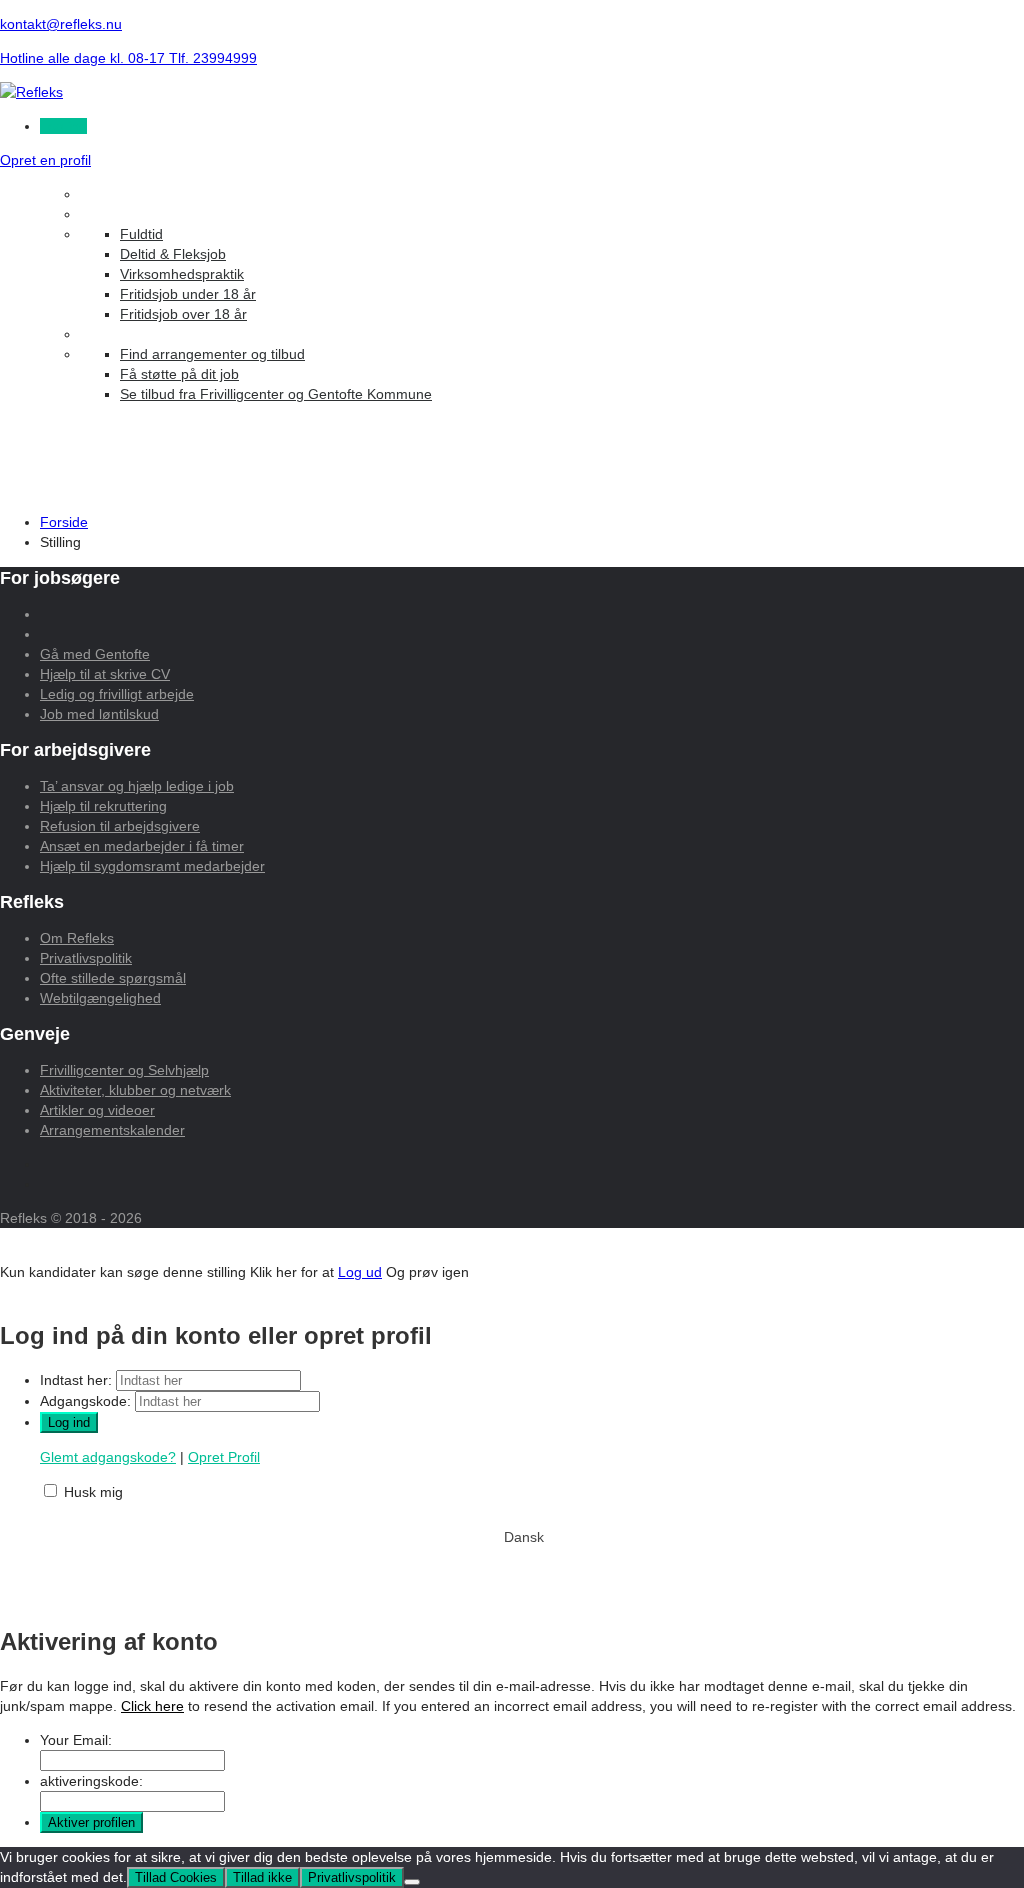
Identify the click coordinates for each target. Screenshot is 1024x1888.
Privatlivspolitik (86, 958)
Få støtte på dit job (179, 374)
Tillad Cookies (176, 1877)
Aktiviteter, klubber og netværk (135, 1090)
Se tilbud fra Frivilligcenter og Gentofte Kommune (276, 394)
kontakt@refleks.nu (61, 24)
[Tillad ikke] (412, 1882)
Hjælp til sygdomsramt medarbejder (152, 866)
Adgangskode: (85, 1401)
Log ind (63, 126)
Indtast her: (76, 1380)
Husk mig (93, 1492)
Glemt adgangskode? (108, 1457)
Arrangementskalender (112, 1130)
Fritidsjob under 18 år (188, 294)
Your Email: (76, 1740)
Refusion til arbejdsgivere (120, 826)
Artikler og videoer (97, 1110)
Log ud (360, 1272)
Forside (64, 522)
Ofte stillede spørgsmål (113, 978)
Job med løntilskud (99, 714)
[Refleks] (31, 92)
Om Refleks (77, 938)
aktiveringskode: (91, 1781)
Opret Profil (224, 1457)
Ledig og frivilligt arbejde (117, 694)
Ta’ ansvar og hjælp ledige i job (137, 786)
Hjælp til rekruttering (103, 806)
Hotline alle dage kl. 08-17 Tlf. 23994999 (128, 58)
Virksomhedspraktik (182, 274)
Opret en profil (45, 160)
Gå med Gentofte (95, 654)
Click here (152, 1706)
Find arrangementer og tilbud (212, 354)
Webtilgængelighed (100, 998)
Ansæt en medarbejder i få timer (142, 846)
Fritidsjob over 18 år (183, 314)
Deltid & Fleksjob (173, 254)
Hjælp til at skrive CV (105, 674)
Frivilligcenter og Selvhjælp (124, 1070)
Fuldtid (141, 234)
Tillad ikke (262, 1877)
